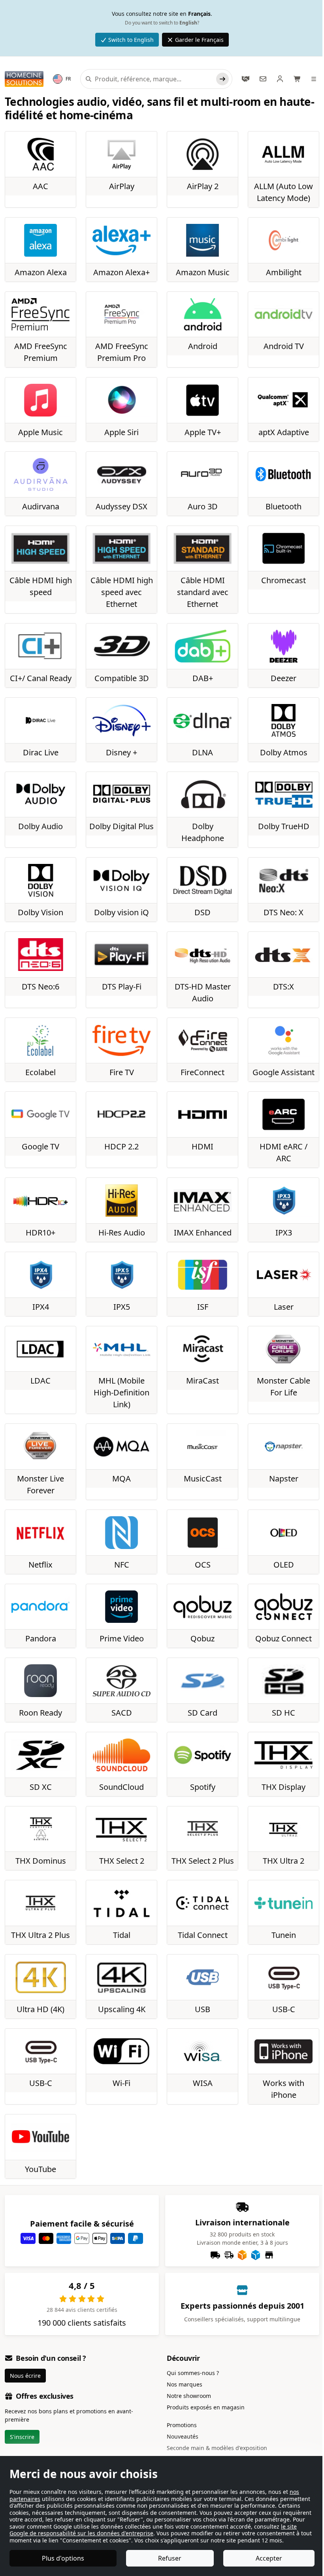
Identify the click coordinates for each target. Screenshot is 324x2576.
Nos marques (185, 2384)
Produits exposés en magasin (206, 2407)
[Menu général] (315, 79)
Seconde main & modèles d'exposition (217, 2448)
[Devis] (246, 79)
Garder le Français (199, 40)
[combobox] (154, 79)
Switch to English (131, 40)
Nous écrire (25, 2376)
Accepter (269, 2558)
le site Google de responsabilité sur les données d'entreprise (153, 2530)
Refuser (170, 2558)
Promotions (182, 2425)
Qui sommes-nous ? (193, 2373)
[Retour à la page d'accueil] (24, 79)
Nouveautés (183, 2436)
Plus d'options (63, 2558)
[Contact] (263, 79)
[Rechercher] (222, 79)
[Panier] (298, 79)
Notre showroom (189, 2396)
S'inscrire (22, 2437)
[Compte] (280, 79)
